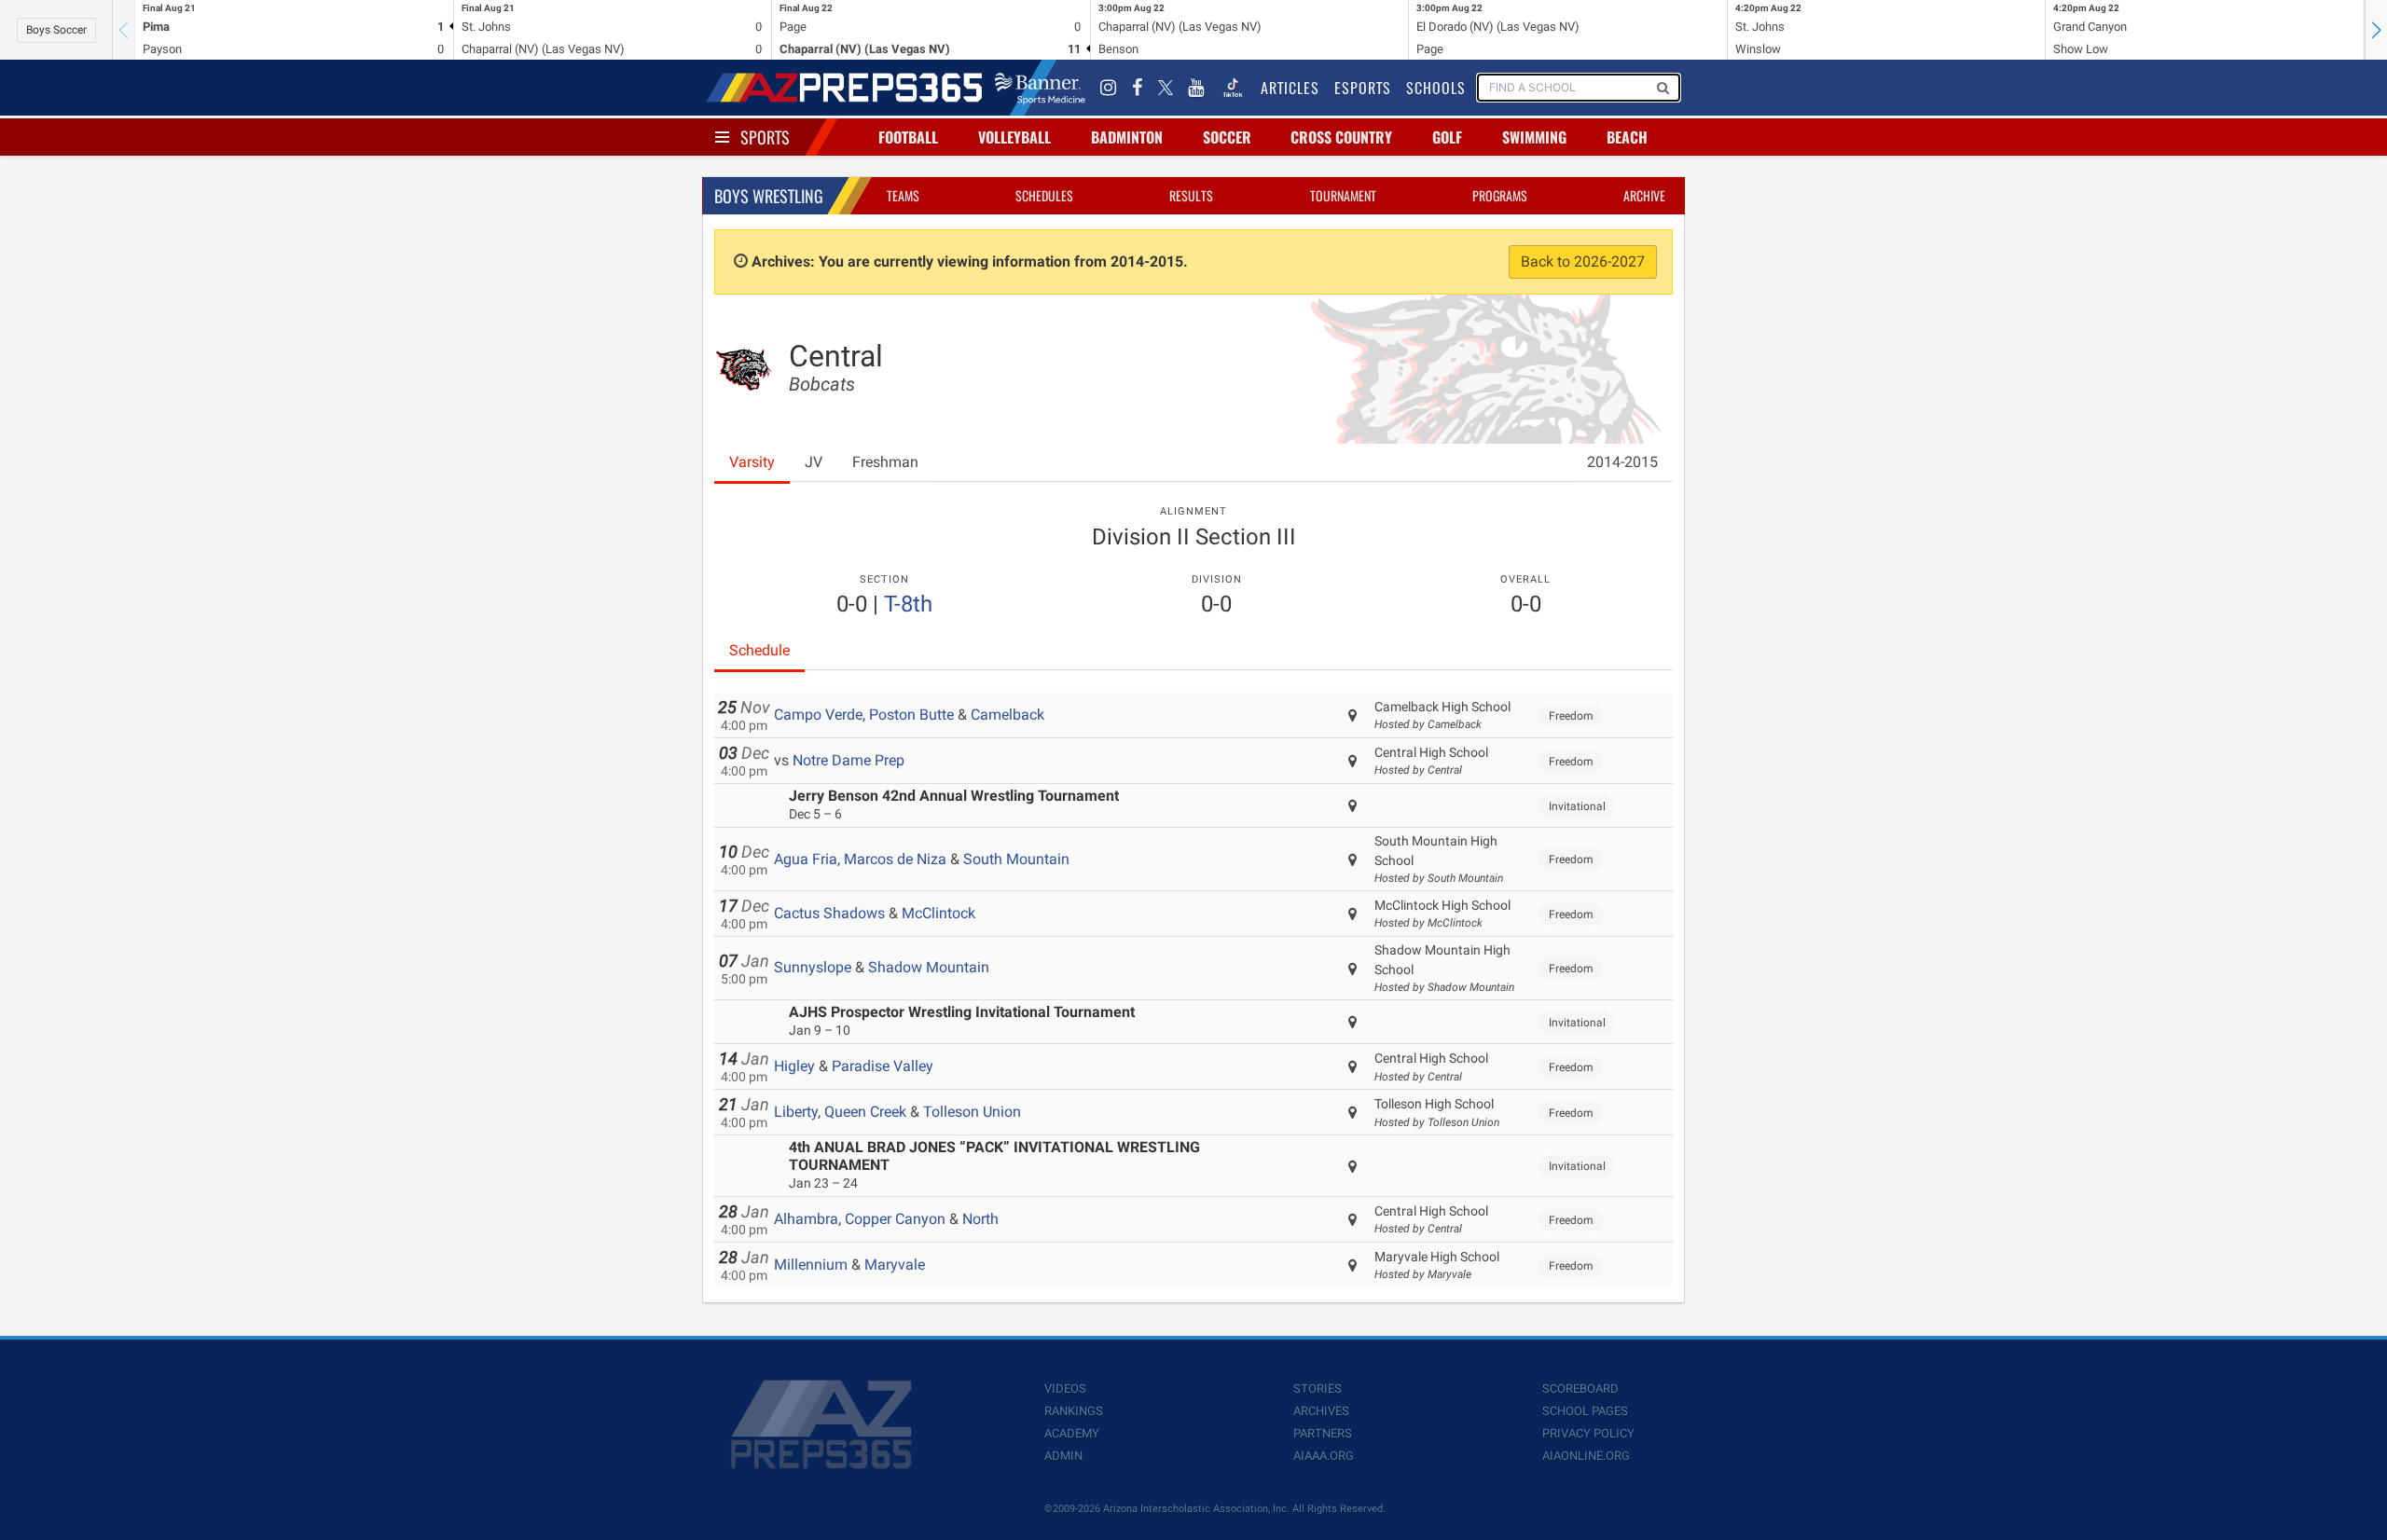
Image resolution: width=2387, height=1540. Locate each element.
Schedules (1044, 195)
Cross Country (1341, 137)
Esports (1363, 88)
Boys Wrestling (769, 196)
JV (814, 462)
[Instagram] (1109, 88)
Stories (1318, 1389)
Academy (1072, 1433)
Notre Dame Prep (849, 760)
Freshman (885, 462)
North (980, 1219)
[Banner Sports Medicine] (1040, 88)
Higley (794, 1066)
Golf (1447, 137)
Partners (1323, 1433)
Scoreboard (1580, 1389)
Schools (1436, 88)
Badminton (1127, 137)
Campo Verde (818, 715)
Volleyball (1014, 137)
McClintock (938, 913)
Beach (1627, 137)
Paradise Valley (883, 1066)
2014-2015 (1622, 462)
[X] (1166, 88)
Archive (1644, 195)
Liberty (796, 1112)
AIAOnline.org (1586, 1456)
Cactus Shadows (829, 913)
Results (1191, 195)
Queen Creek (865, 1112)
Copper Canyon (895, 1219)
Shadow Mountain (929, 967)
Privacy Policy (1588, 1433)
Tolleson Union (972, 1112)
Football (908, 137)
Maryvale (895, 1265)
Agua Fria (806, 859)
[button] (2376, 30)
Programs (1500, 195)
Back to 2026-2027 (1583, 261)
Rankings (1074, 1411)
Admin (1063, 1456)
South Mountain (1016, 859)
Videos (1065, 1389)
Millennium (811, 1265)
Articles (1290, 88)
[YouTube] (1196, 88)
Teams (903, 195)
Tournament (1343, 195)
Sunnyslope (813, 967)
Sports (765, 137)
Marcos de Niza (895, 859)
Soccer (1227, 137)
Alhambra (806, 1219)
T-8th (908, 604)
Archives (1321, 1411)
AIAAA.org (1324, 1456)
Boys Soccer (56, 30)
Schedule (759, 650)
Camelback (1007, 715)
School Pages (1585, 1411)
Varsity (752, 462)
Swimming (1534, 137)
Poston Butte (911, 715)
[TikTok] (1233, 88)
